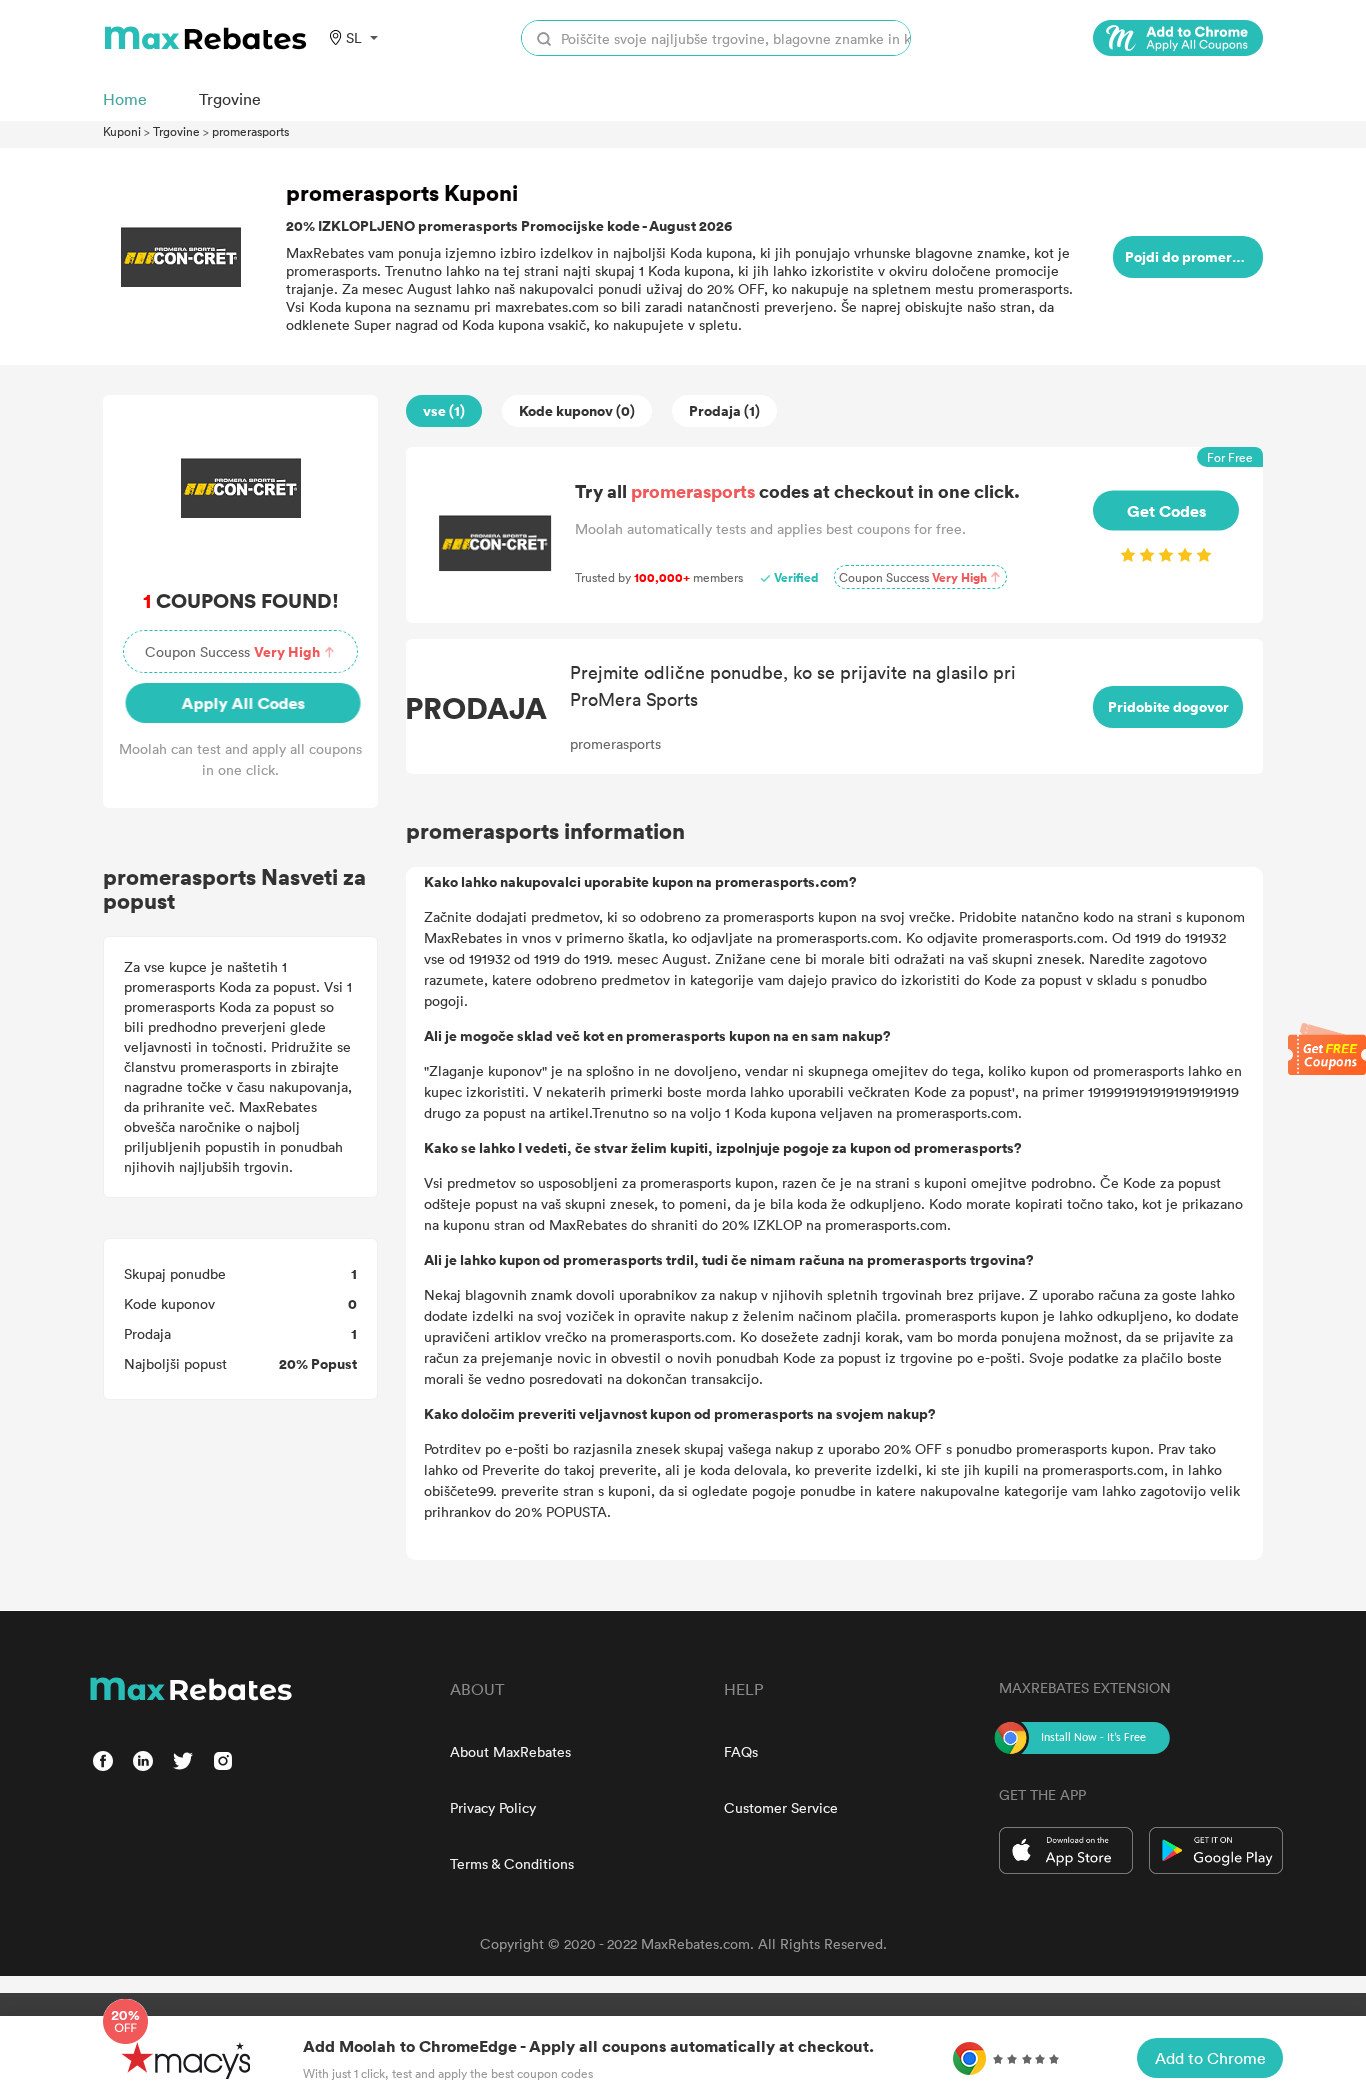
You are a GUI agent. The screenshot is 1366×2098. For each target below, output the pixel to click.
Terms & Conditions (512, 1863)
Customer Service (781, 1807)
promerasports (250, 131)
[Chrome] (1178, 38)
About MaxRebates (510, 1751)
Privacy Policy (493, 1807)
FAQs (741, 1751)
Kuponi (122, 131)
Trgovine (176, 131)
